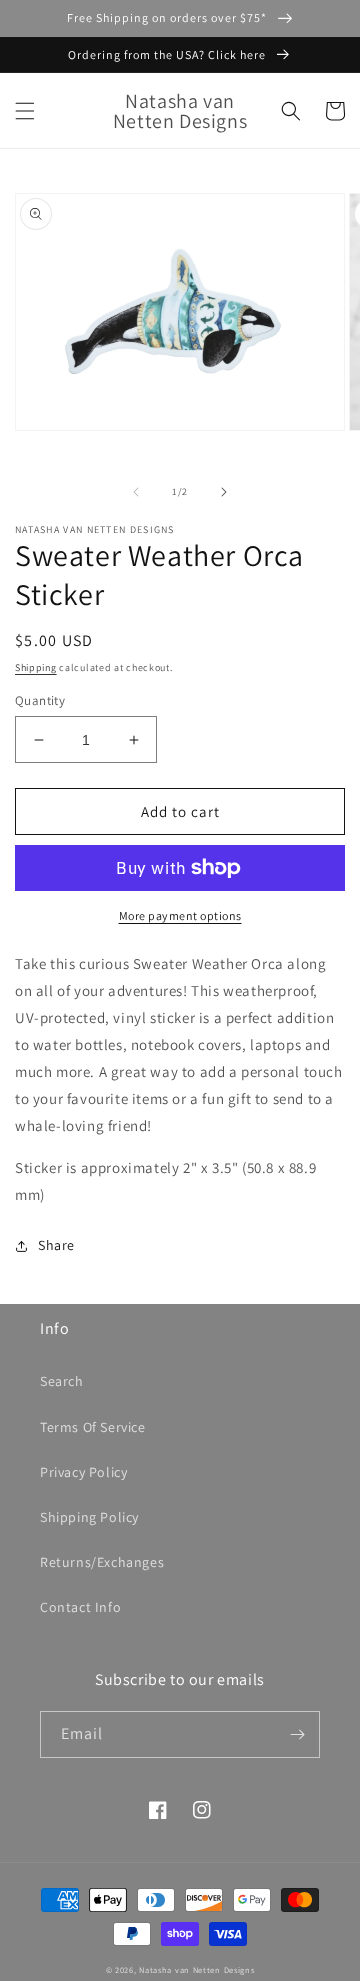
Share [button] (56, 1245)
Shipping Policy (89, 1517)
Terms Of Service (93, 1427)
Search (62, 1381)
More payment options (180, 915)
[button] (25, 111)
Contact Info (80, 1607)
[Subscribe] (297, 1734)
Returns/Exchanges (102, 1562)
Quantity (40, 700)
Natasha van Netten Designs (196, 1969)
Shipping (36, 667)
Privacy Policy (83, 1472)
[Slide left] (136, 492)
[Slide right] (224, 492)
